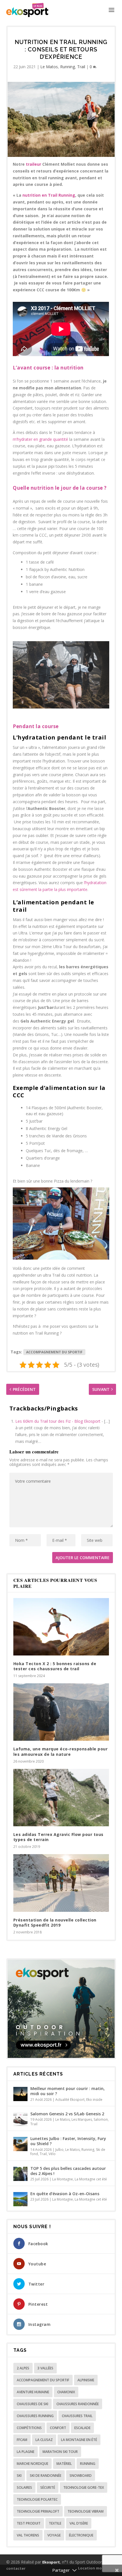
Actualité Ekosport (70, 2100)
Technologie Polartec (37, 2499)
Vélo (52, 2154)
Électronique (81, 2535)
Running (68, 67)
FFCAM (22, 2440)
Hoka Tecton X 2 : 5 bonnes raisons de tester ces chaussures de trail (55, 1666)
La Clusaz (44, 2440)
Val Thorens (28, 2535)
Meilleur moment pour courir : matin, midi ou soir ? (68, 2091)
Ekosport (51, 2562)
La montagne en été (79, 2440)
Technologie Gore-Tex (84, 2487)
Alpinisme (86, 2380)
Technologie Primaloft (38, 2511)
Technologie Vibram (86, 2511)
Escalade (82, 2428)
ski (19, 2476)
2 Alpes (23, 2368)
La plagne (26, 2452)
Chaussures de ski (32, 2404)
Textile (55, 2523)
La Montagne (63, 2179)
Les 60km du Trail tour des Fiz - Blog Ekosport (58, 1421)
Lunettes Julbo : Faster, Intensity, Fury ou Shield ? (68, 2141)
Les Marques (82, 2119)
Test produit (29, 2523)
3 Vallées (45, 2368)
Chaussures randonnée (78, 2404)
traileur (33, 164)
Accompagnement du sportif (54, 1352)
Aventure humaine (33, 2392)
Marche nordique (32, 2464)
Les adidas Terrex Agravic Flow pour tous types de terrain (58, 1837)
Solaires (24, 2487)
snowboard (81, 2476)
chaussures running (35, 2416)
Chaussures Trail (77, 2416)
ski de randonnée (46, 2476)
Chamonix (66, 2392)
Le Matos (49, 67)
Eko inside (94, 2100)
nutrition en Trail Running (49, 195)
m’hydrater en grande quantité (40, 439)
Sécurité (48, 2487)
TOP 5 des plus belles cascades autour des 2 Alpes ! (68, 2171)
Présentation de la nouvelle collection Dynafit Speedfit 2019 (55, 1922)
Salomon (101, 2119)
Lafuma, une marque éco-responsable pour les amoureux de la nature (61, 1751)
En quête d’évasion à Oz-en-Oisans (65, 2194)
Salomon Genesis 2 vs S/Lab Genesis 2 (67, 2114)
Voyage (54, 2535)
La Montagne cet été (91, 2179)
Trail (81, 67)
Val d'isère (79, 2523)
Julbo (59, 2150)
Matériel (64, 2464)
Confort (58, 2428)
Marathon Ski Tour (60, 2452)
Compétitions (29, 2428)
